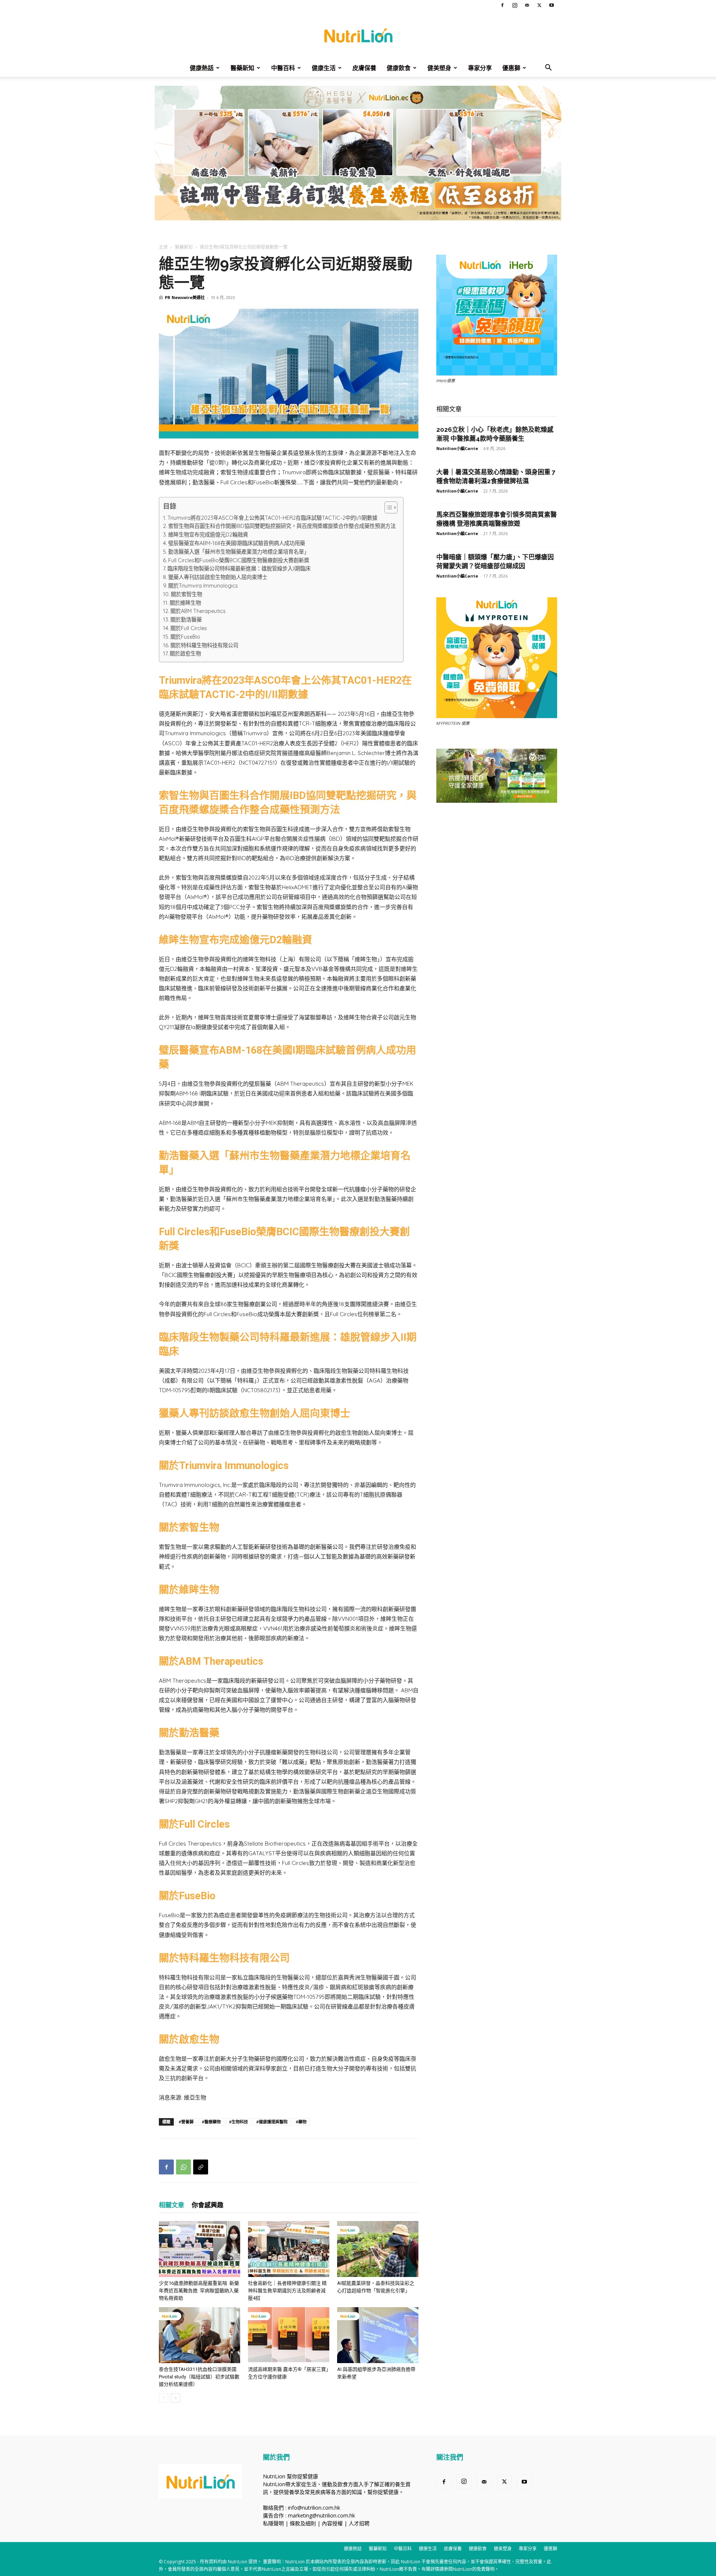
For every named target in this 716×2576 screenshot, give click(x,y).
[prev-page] (164, 2398)
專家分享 (480, 68)
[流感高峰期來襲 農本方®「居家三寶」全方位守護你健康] (289, 2335)
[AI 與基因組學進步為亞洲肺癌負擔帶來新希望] (378, 2335)
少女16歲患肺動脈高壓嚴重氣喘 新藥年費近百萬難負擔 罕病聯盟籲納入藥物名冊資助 (199, 2291)
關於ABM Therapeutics (198, 611)
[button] (548, 68)
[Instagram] (515, 5)
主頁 (163, 247)
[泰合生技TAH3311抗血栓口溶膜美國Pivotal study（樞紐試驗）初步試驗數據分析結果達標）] (200, 2335)
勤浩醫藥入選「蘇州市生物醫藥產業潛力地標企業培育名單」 (239, 552)
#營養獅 (186, 2122)
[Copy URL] (201, 2167)
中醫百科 (283, 68)
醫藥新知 (242, 68)
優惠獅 (511, 68)
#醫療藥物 (211, 2122)
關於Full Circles (189, 628)
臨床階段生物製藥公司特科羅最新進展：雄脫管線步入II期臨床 (239, 569)
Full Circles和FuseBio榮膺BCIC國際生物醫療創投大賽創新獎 (239, 560)
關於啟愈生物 (185, 654)
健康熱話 (202, 68)
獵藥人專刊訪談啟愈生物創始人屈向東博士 (218, 577)
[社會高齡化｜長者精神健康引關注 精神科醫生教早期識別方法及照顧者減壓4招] (289, 2249)
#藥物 (301, 2122)
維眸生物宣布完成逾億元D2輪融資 (208, 535)
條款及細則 (303, 2523)
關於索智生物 (186, 594)
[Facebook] (502, 5)
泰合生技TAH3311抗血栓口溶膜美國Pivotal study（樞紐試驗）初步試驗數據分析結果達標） (199, 2377)
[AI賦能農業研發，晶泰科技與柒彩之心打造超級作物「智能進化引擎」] (378, 2249)
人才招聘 (359, 2523)
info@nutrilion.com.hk (314, 2508)
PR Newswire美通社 (185, 297)
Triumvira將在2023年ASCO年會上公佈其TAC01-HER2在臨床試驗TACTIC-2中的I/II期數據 (272, 518)
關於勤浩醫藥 (186, 620)
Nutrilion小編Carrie (457, 448)
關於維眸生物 (185, 603)
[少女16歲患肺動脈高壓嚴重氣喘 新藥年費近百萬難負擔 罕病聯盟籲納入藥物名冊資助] (200, 2249)
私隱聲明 (273, 2523)
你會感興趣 (208, 2205)
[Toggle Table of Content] (387, 507)
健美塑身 (439, 68)
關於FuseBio (185, 637)
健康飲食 (399, 68)
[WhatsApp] (183, 2167)
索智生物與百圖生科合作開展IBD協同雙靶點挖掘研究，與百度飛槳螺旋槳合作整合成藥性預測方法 (282, 526)
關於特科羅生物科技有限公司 (204, 645)
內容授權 (332, 2523)
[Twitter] (539, 5)
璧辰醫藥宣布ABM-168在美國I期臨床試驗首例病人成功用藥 (237, 543)
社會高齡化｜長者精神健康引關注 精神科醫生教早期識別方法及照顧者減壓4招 (287, 2291)
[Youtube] (552, 5)
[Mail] (527, 5)
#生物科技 (238, 2122)
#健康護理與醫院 (272, 2122)
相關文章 (172, 2205)
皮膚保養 (364, 68)
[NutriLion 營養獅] (358, 35)
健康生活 (324, 68)
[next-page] (175, 2398)
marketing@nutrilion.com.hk (321, 2515)
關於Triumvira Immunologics (203, 586)
